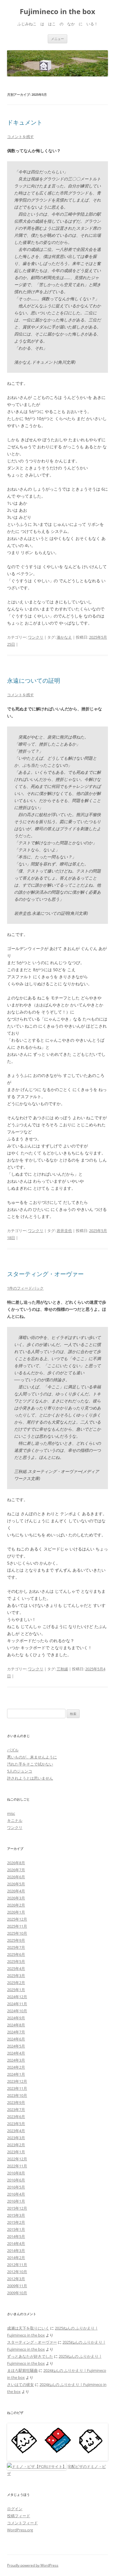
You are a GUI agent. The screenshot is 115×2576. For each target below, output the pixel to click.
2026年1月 (16, 1912)
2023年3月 (16, 2138)
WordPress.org (20, 2530)
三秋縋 (62, 1669)
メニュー (57, 39)
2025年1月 (16, 1990)
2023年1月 (16, 2152)
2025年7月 (16, 1947)
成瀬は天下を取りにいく (28, 2328)
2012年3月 (16, 2279)
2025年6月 (16, 1954)
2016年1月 (16, 2201)
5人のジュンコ (20, 1771)
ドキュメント (25, 122)
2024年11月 (17, 2004)
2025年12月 (17, 1919)
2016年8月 (16, 2173)
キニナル (15, 1820)
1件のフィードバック (25, 1288)
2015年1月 (16, 2229)
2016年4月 (16, 2194)
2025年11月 (17, 1926)
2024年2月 (16, 2067)
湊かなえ (64, 637)
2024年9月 (16, 2018)
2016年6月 (16, 2180)
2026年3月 (16, 1898)
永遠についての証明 (34, 680)
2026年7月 (16, 1870)
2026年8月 (16, 1863)
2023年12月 (17, 2081)
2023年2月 (16, 2145)
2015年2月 (16, 2222)
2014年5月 (16, 2236)
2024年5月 (16, 2046)
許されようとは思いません (30, 1778)
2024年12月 (17, 1997)
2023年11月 (17, 2088)
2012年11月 (17, 2265)
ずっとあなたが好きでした (30, 2356)
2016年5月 (16, 2187)
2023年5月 (16, 2124)
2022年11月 (17, 2166)
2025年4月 (16, 1968)
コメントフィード (22, 2523)
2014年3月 (16, 2251)
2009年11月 (17, 2286)
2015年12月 (17, 2208)
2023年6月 (16, 2117)
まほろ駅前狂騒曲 (22, 2370)
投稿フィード (19, 2516)
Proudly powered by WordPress (33, 2565)
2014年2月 (16, 2258)
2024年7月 (16, 2032)
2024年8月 (16, 2025)
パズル (13, 1750)
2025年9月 (16, 1940)
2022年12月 (17, 2159)
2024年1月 (16, 2074)
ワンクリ (36, 637)
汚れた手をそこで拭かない (30, 1764)
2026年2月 (16, 1905)
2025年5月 (16, 1961)
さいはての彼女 (20, 2384)
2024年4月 (16, 2053)
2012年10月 (17, 2272)
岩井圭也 (64, 1231)
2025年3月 (16, 1976)
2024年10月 (17, 2011)
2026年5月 (16, 1884)
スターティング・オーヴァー (45, 1274)
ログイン (15, 2509)
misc (11, 1813)
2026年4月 (16, 1891)
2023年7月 (16, 2110)
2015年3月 (16, 2215)
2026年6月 (16, 1877)
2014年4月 (16, 2243)
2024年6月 (16, 2039)
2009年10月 (17, 2293)
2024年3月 (16, 2060)
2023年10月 (17, 2095)
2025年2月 (16, 1983)
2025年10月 (17, 1933)
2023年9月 (16, 2102)
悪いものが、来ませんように (32, 1757)
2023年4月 (16, 2131)
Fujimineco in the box (57, 12)
